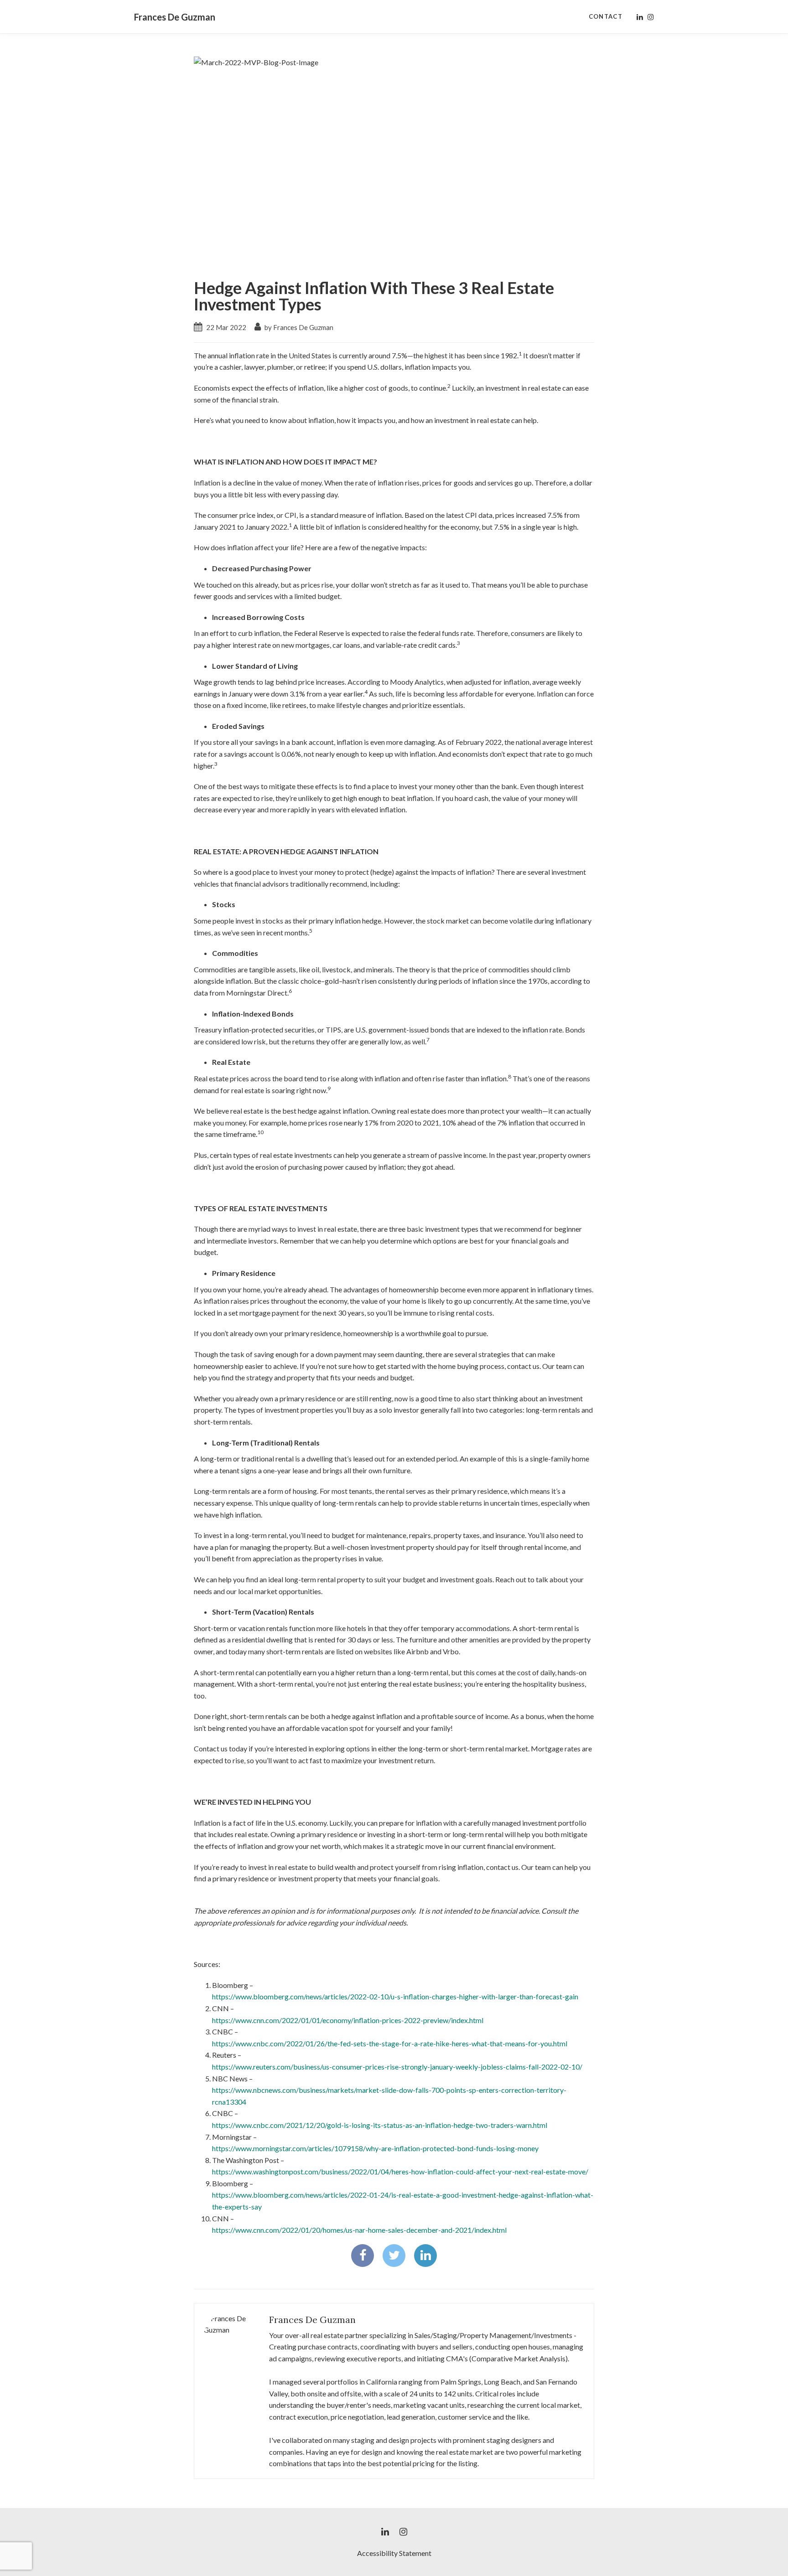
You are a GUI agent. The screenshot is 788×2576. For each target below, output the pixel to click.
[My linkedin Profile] (640, 17)
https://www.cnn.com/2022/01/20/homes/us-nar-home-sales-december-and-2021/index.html (359, 2230)
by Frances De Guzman (298, 327)
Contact (606, 16)
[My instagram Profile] (651, 17)
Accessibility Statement (394, 2553)
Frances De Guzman (175, 17)
